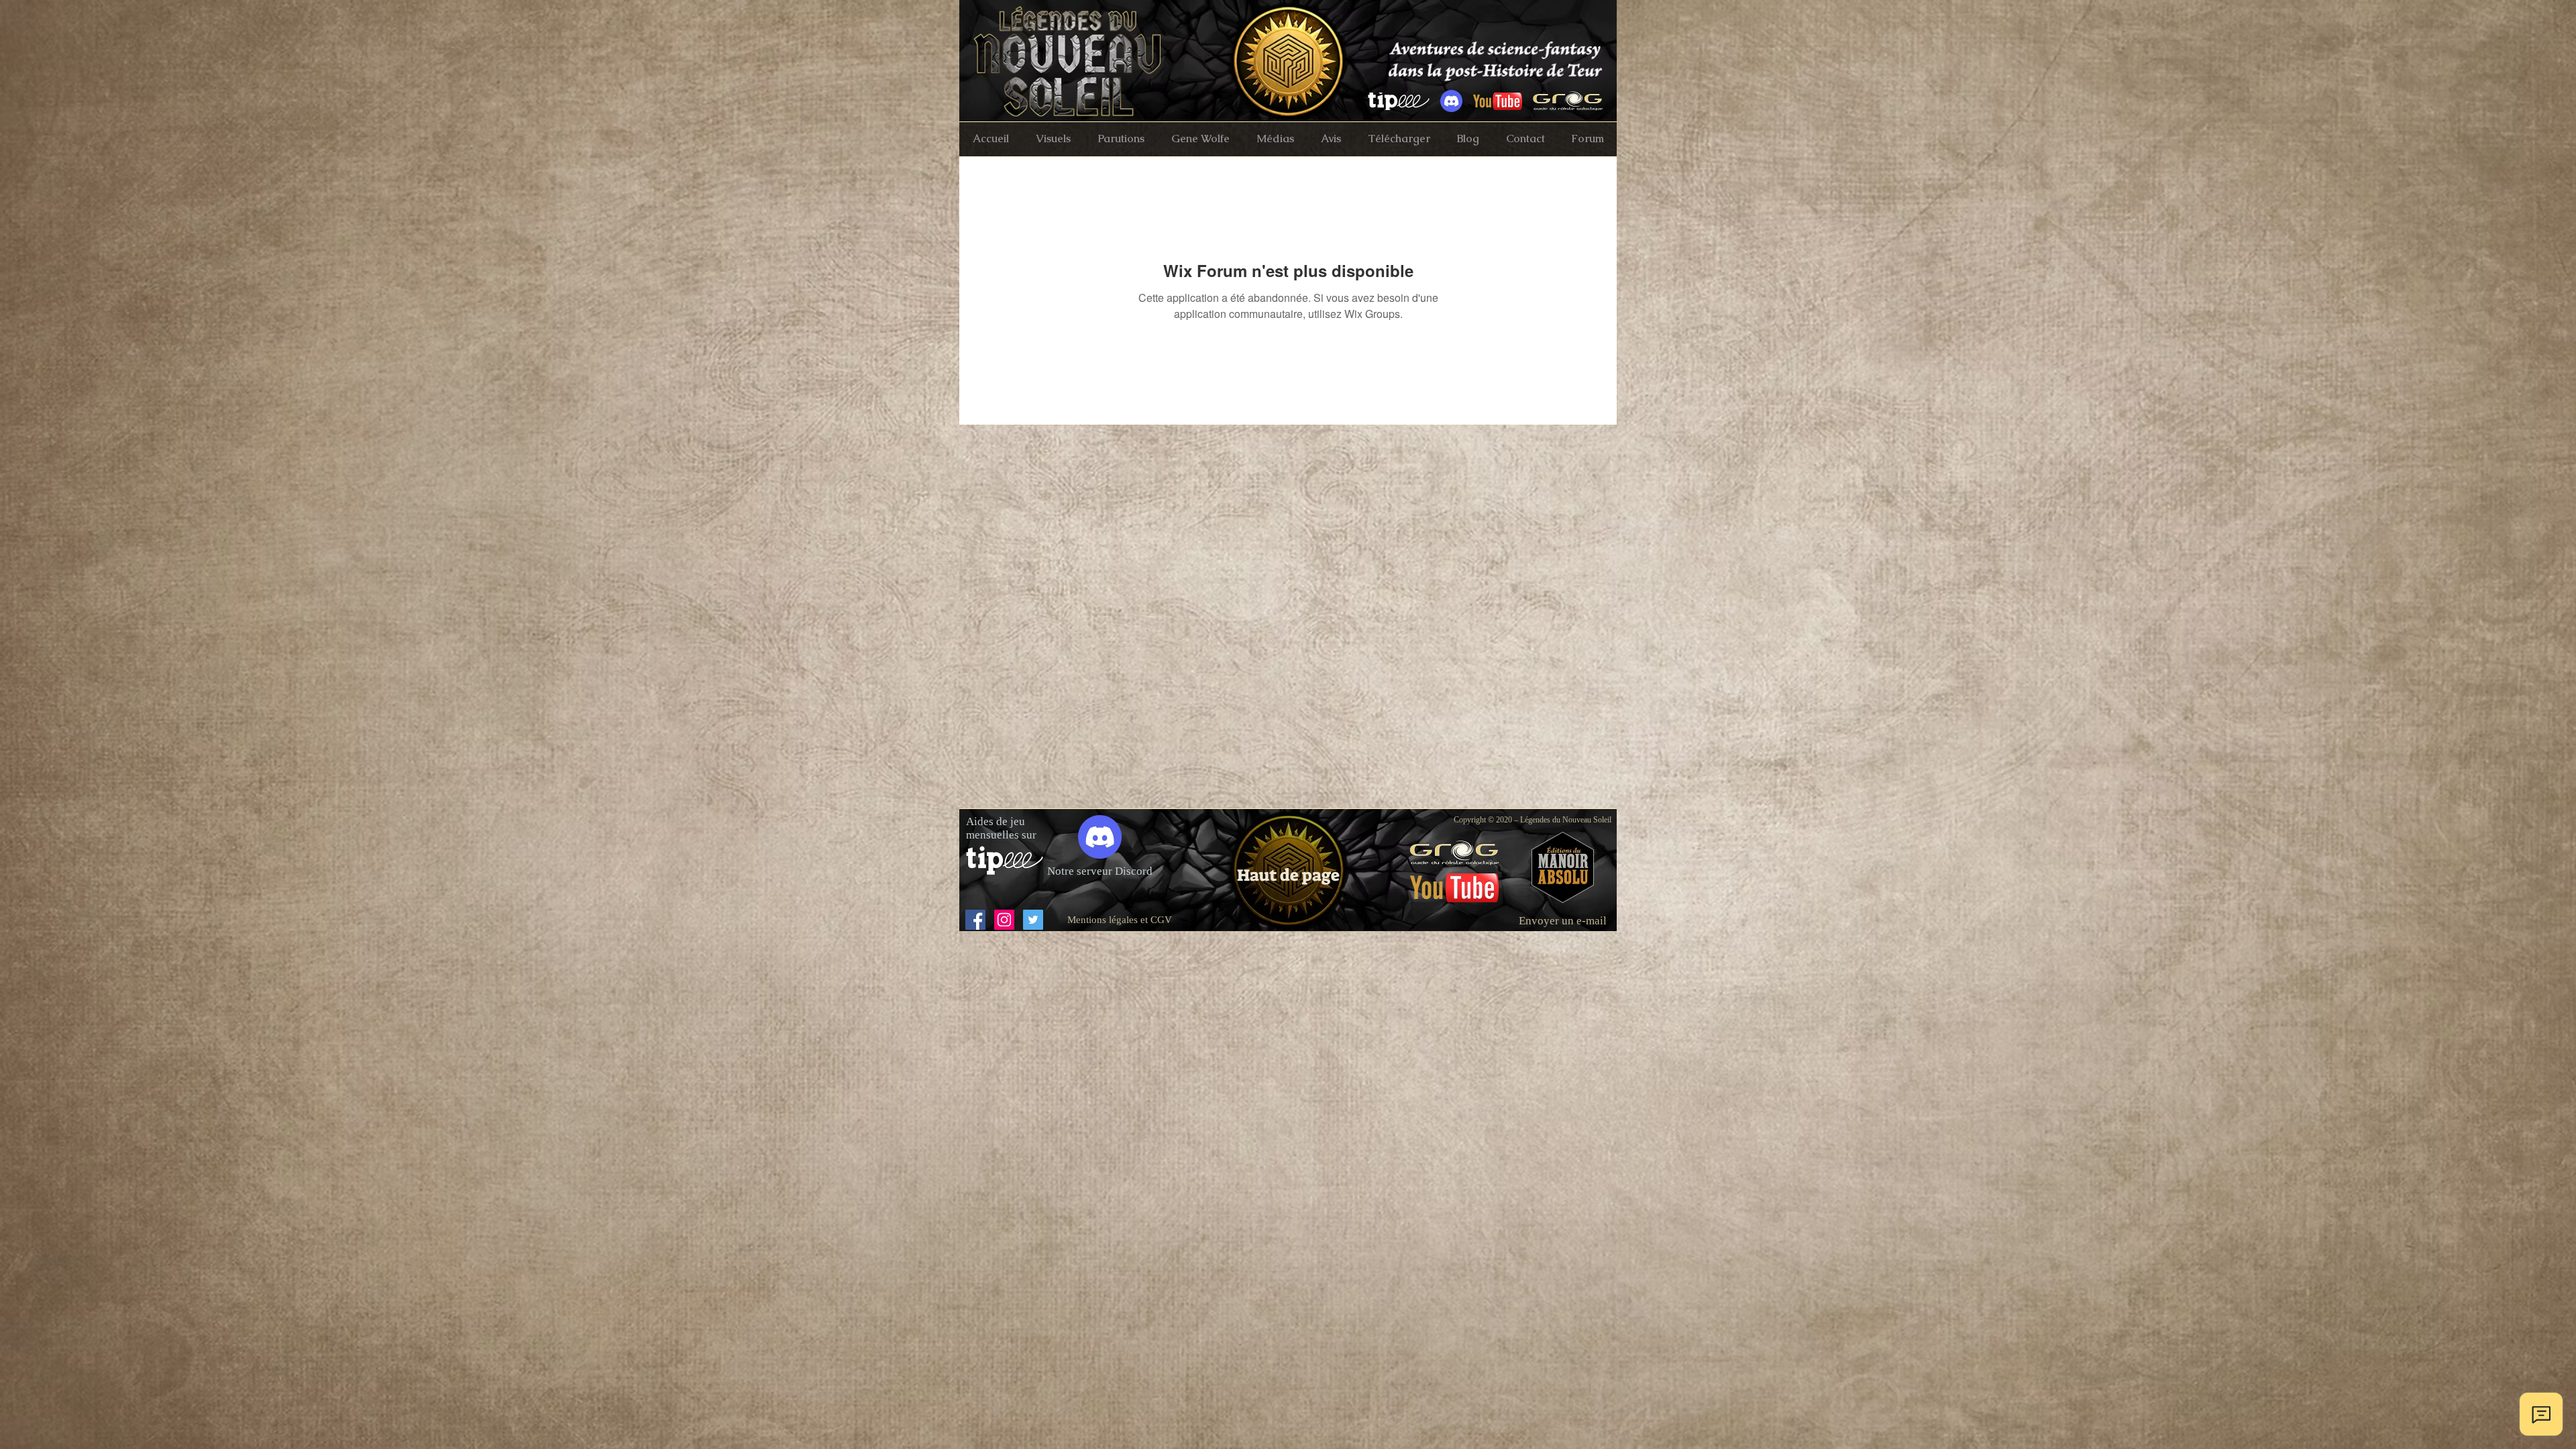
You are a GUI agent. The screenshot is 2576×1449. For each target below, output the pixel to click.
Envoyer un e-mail (1563, 921)
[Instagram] (1004, 920)
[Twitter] (1033, 920)
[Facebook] (975, 920)
